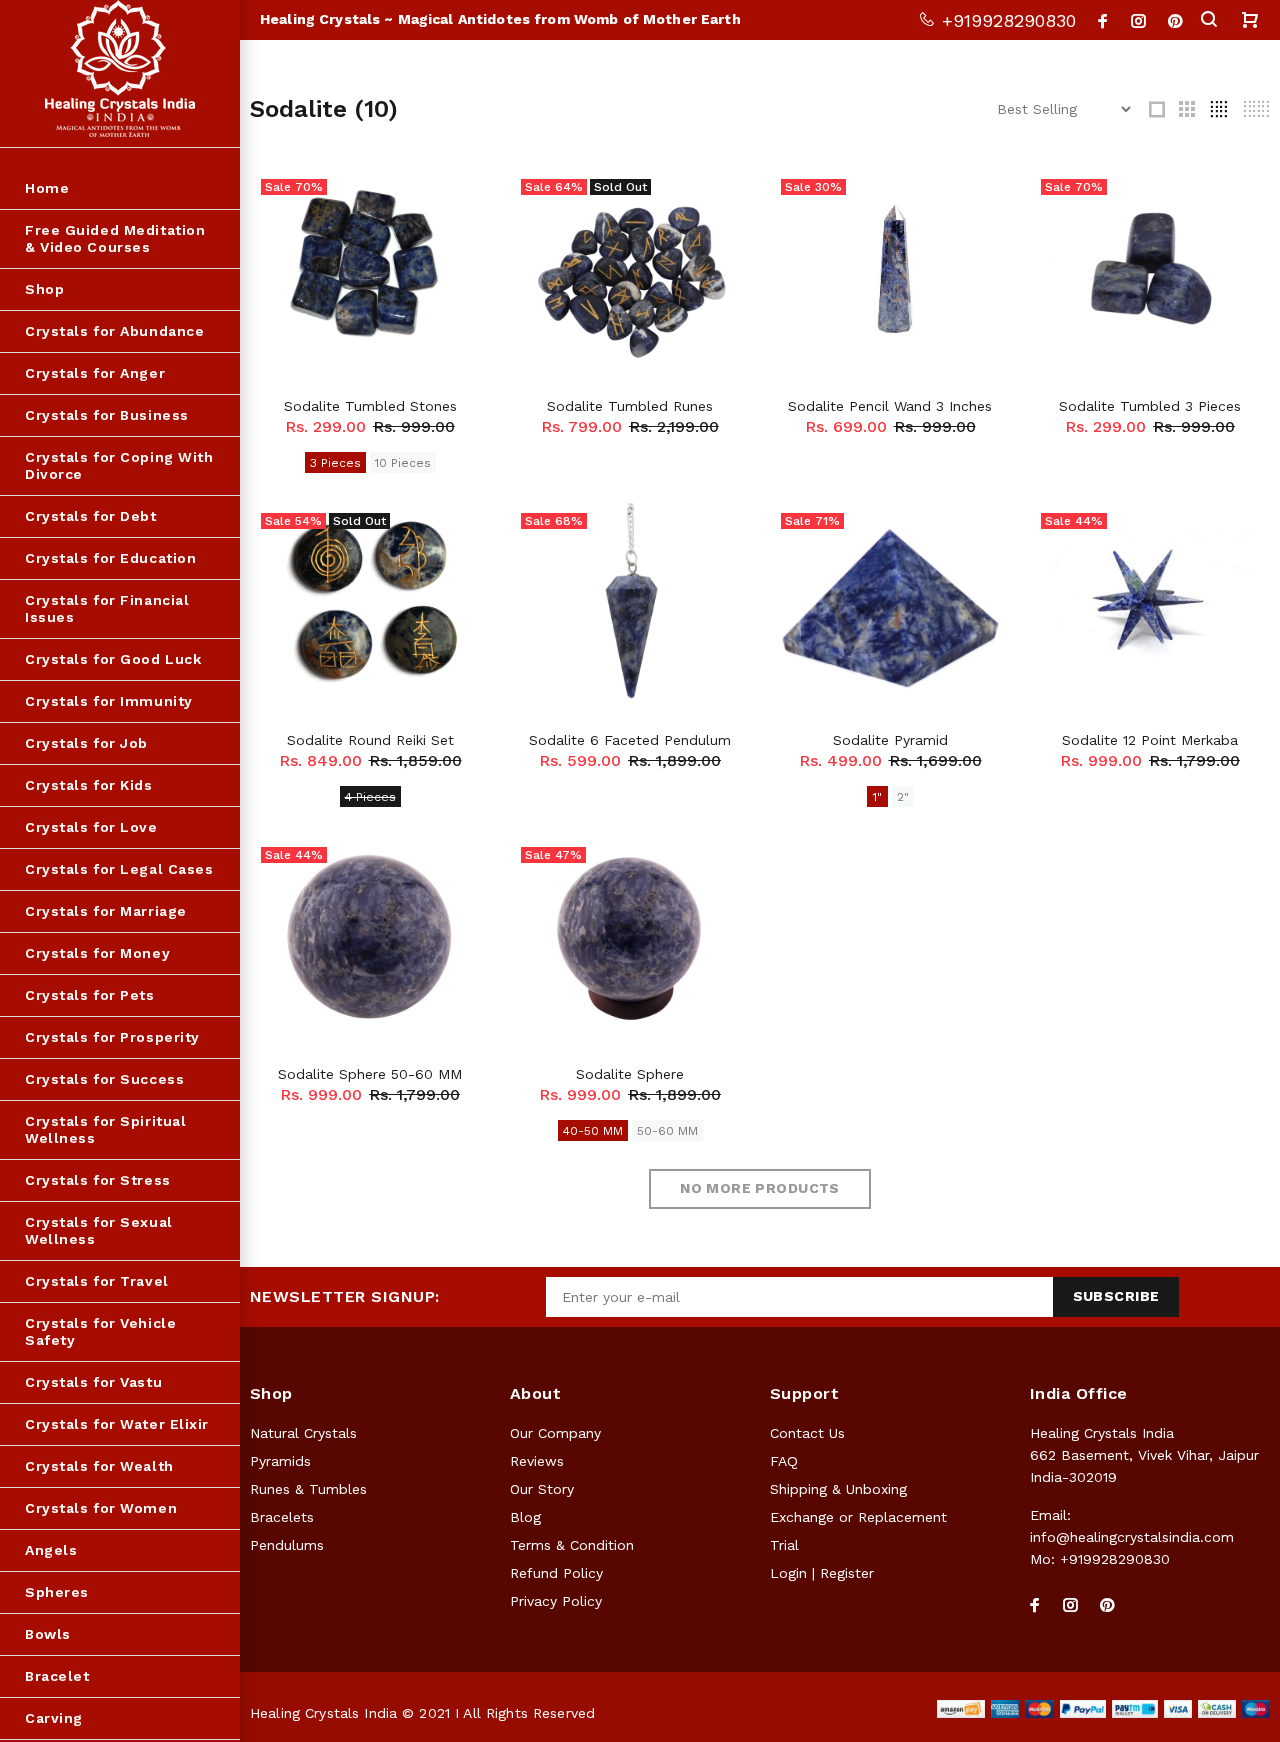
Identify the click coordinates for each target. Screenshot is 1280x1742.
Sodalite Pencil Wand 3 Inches (890, 406)
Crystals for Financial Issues (107, 608)
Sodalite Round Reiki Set (370, 740)
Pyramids (280, 1461)
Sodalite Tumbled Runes (630, 406)
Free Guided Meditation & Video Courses (115, 238)
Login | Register (822, 1573)
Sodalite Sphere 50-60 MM (370, 1074)
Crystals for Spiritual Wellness (105, 1129)
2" (903, 797)
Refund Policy (556, 1573)
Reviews (537, 1461)
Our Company (555, 1433)
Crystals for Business (107, 415)
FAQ (784, 1461)
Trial (784, 1545)
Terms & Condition (572, 1545)
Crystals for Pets (90, 995)
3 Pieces (335, 463)
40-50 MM (593, 1131)
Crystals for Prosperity (112, 1037)
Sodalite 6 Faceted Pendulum (630, 740)
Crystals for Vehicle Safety (100, 1331)
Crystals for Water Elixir (117, 1424)
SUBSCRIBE (1116, 1296)
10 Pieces (403, 463)
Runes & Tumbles (308, 1489)
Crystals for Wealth (99, 1466)
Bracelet (57, 1676)
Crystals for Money (97, 953)
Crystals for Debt (91, 516)
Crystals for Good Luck (113, 659)
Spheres (57, 1592)
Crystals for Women (101, 1508)
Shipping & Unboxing (838, 1489)
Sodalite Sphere (630, 1074)
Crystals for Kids (89, 785)
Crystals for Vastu (93, 1382)
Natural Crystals (303, 1433)
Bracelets (282, 1517)
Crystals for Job (86, 743)
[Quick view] (457, 202)
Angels (51, 1550)
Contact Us (807, 1433)
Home (47, 188)
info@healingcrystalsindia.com (1132, 1537)
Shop (44, 289)
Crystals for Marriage (106, 911)
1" (877, 797)
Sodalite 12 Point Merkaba (1150, 740)
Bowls (48, 1634)
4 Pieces (370, 797)
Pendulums (287, 1545)
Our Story (542, 1489)
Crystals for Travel (97, 1281)
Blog (525, 1517)
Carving (54, 1718)
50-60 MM (667, 1131)
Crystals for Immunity (109, 701)
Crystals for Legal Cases (119, 869)
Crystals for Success (104, 1079)
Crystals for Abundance (114, 331)
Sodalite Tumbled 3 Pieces (1150, 406)
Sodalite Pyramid (890, 740)
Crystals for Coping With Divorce (119, 465)
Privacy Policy (556, 1601)
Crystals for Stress (98, 1180)
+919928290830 (1006, 20)
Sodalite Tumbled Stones (370, 406)
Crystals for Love (91, 827)
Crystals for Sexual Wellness (99, 1230)
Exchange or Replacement (858, 1517)
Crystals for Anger (95, 373)
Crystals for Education (110, 558)
